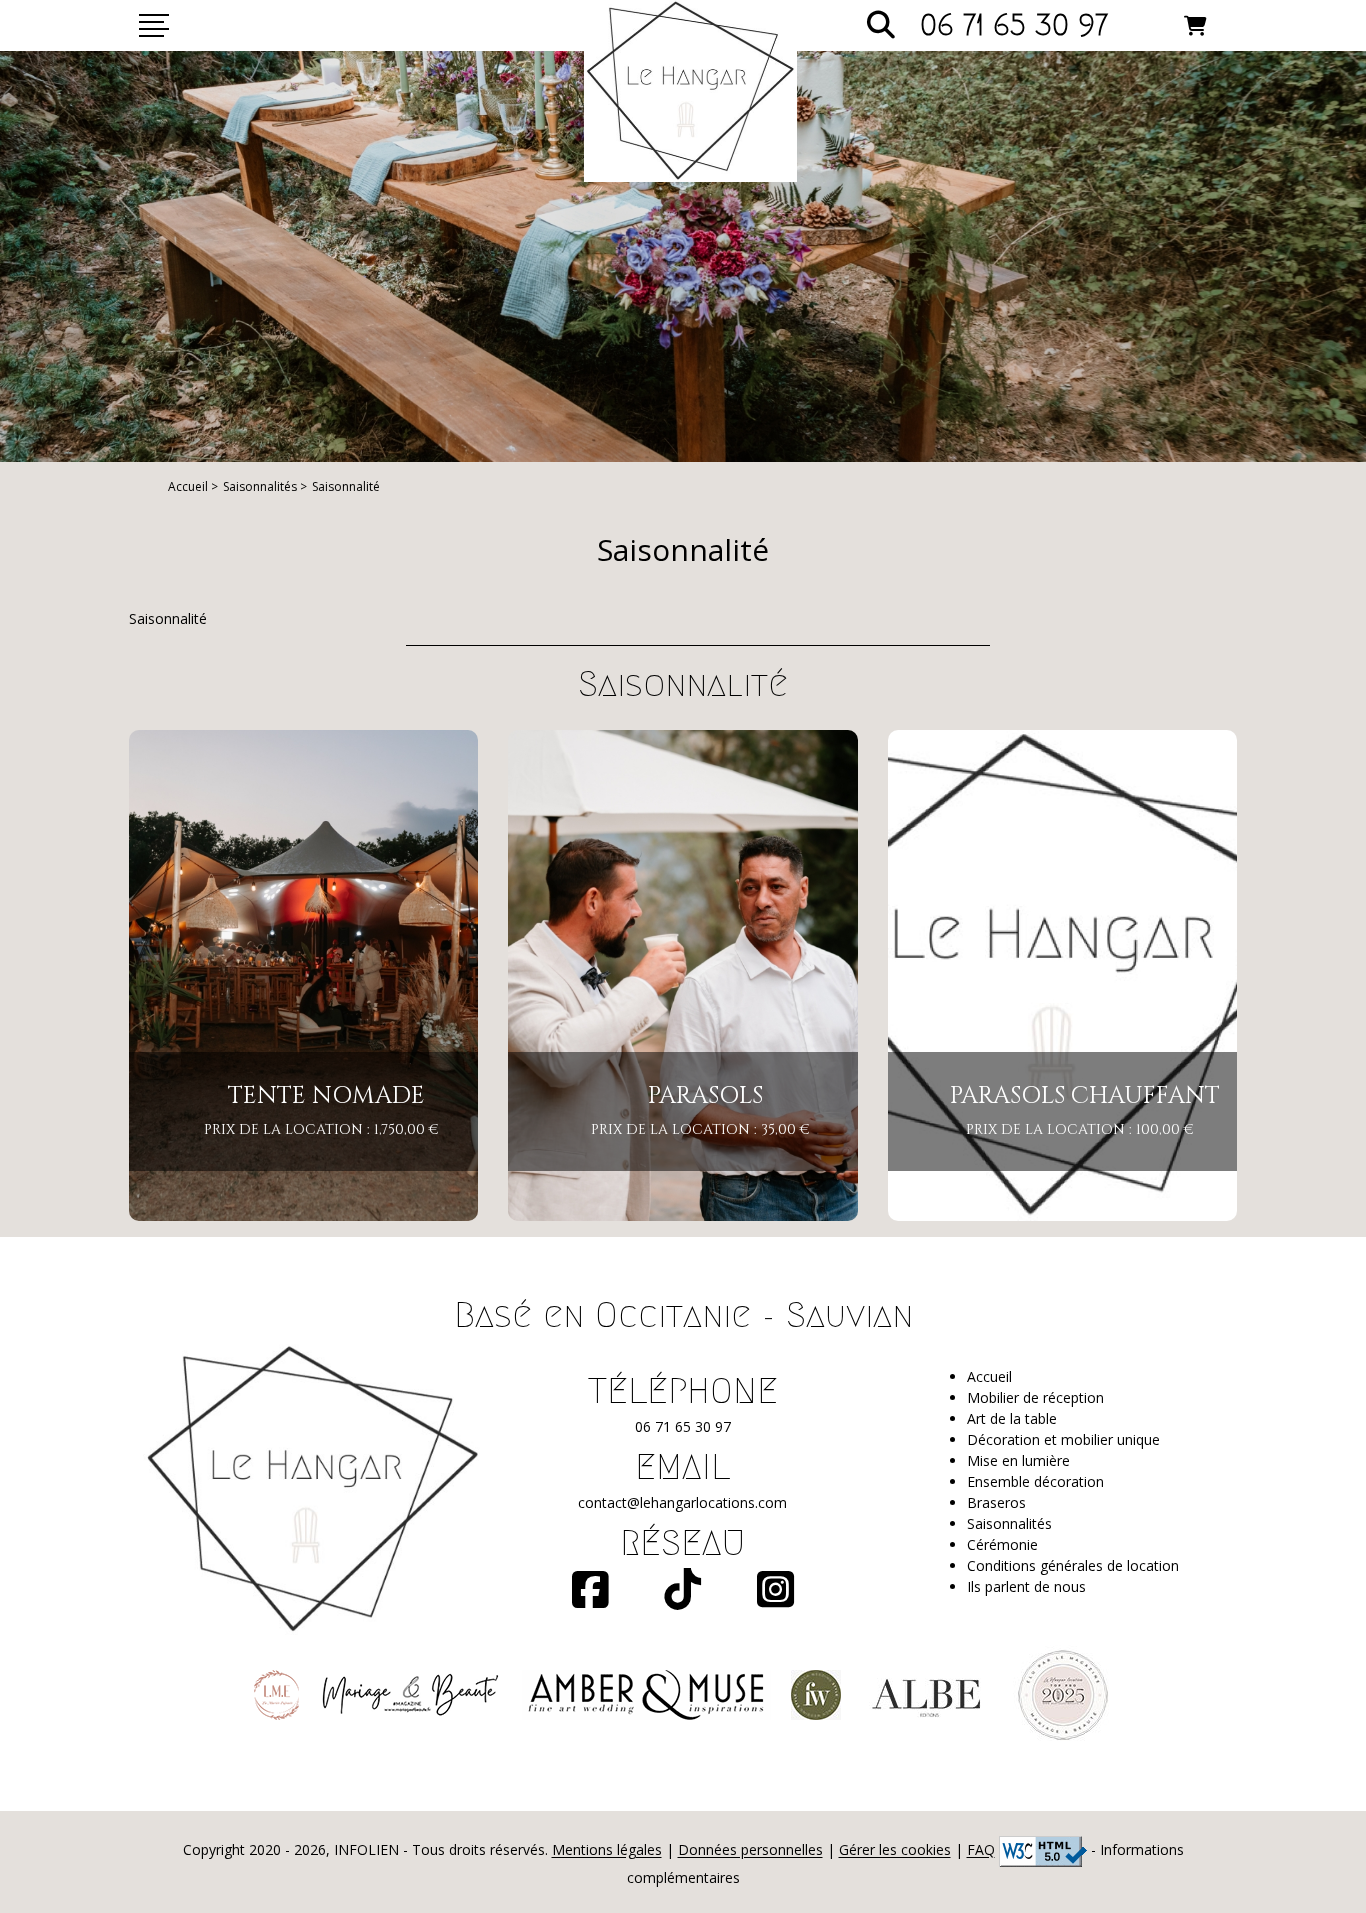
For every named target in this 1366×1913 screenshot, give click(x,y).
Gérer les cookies (895, 1850)
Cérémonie (1002, 1544)
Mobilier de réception (1035, 1397)
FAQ (981, 1850)
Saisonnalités (260, 486)
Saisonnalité (346, 486)
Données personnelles (750, 1850)
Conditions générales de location (1073, 1565)
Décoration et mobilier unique (1063, 1439)
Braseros (996, 1502)
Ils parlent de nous (1026, 1586)
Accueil (188, 486)
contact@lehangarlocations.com (682, 1502)
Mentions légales (607, 1850)
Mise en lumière (1018, 1460)
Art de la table (1012, 1418)
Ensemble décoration (1035, 1481)
